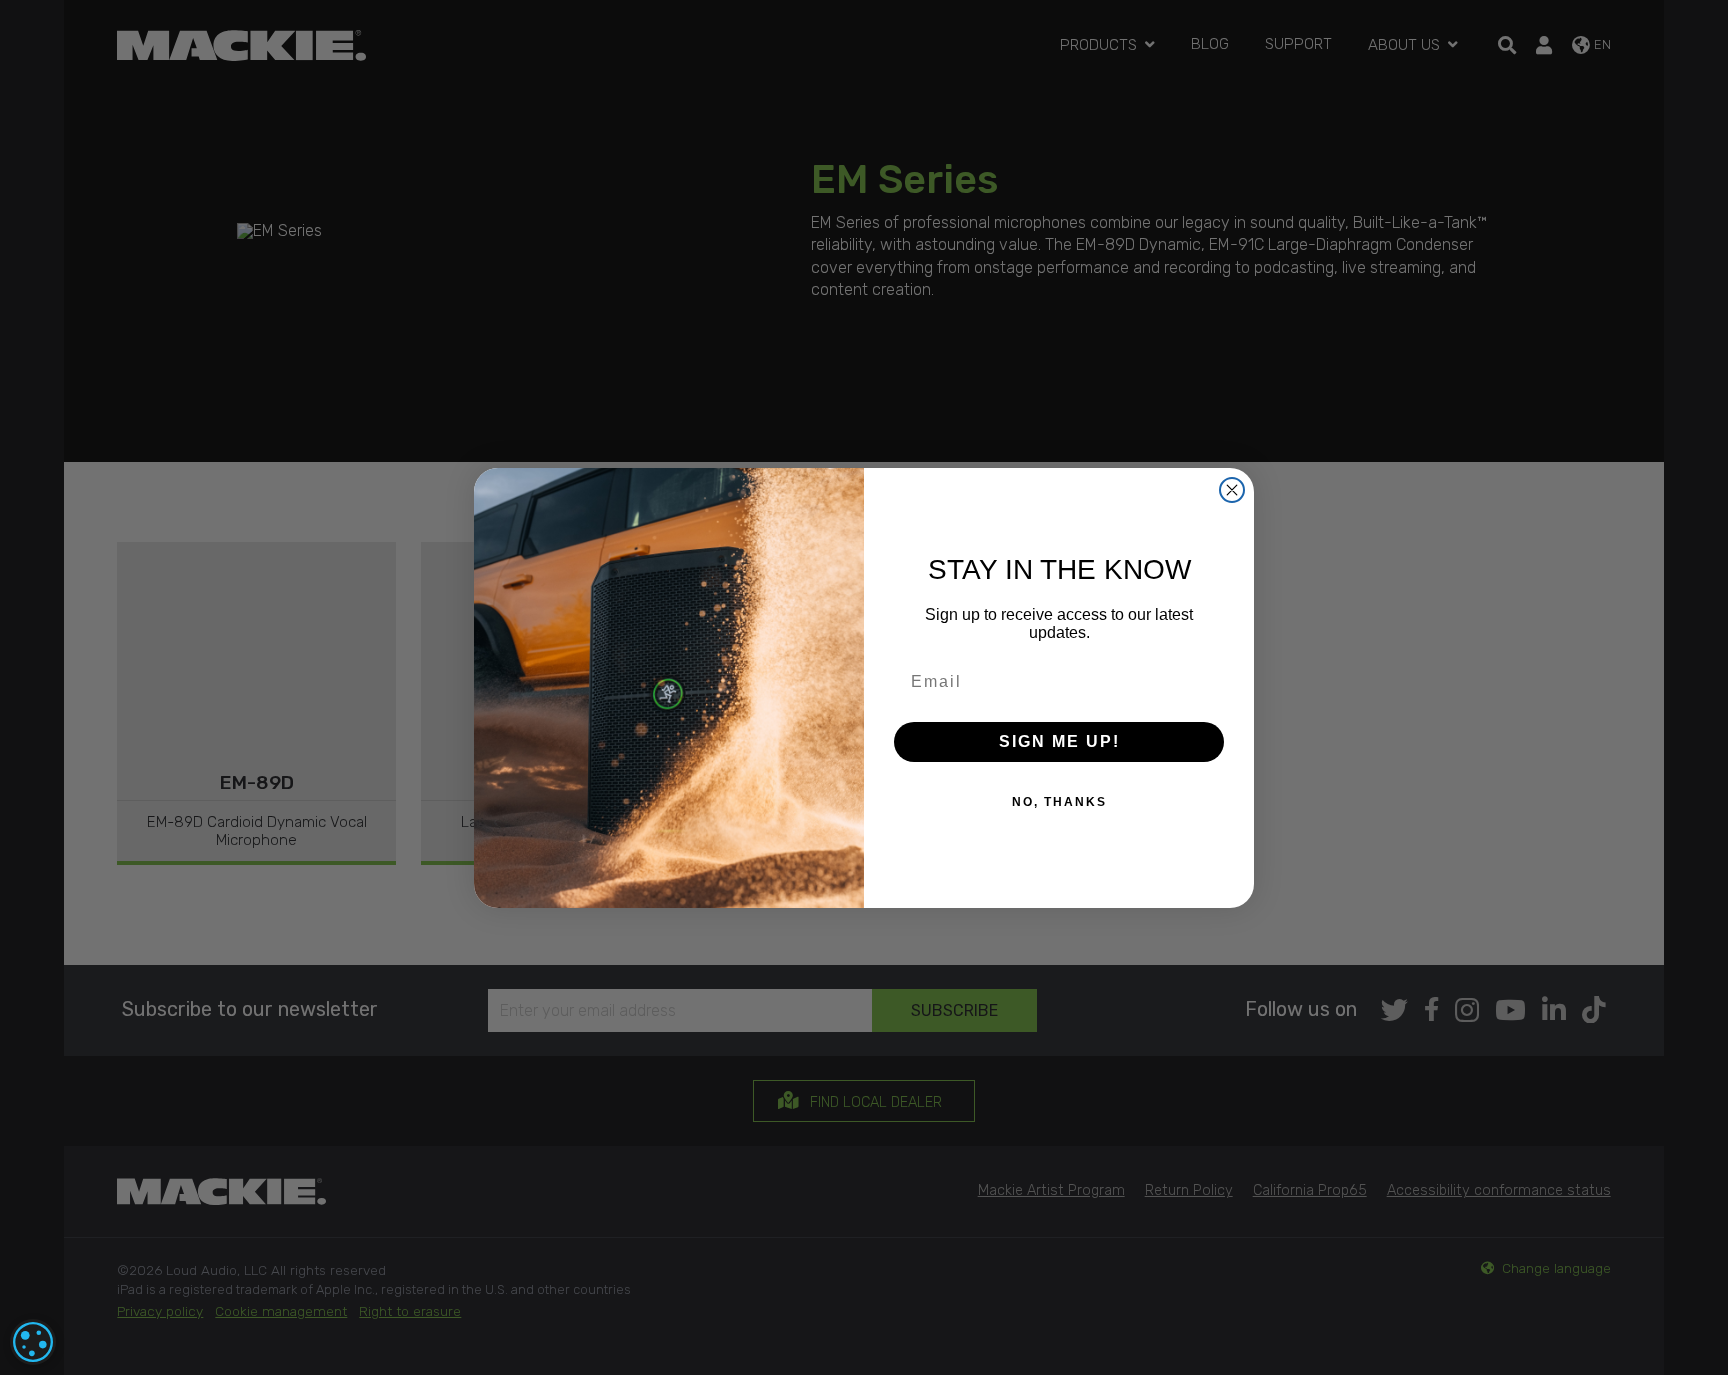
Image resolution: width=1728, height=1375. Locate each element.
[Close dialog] (1232, 490)
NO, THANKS (1059, 802)
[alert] (33, 1342)
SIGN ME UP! (1059, 741)
